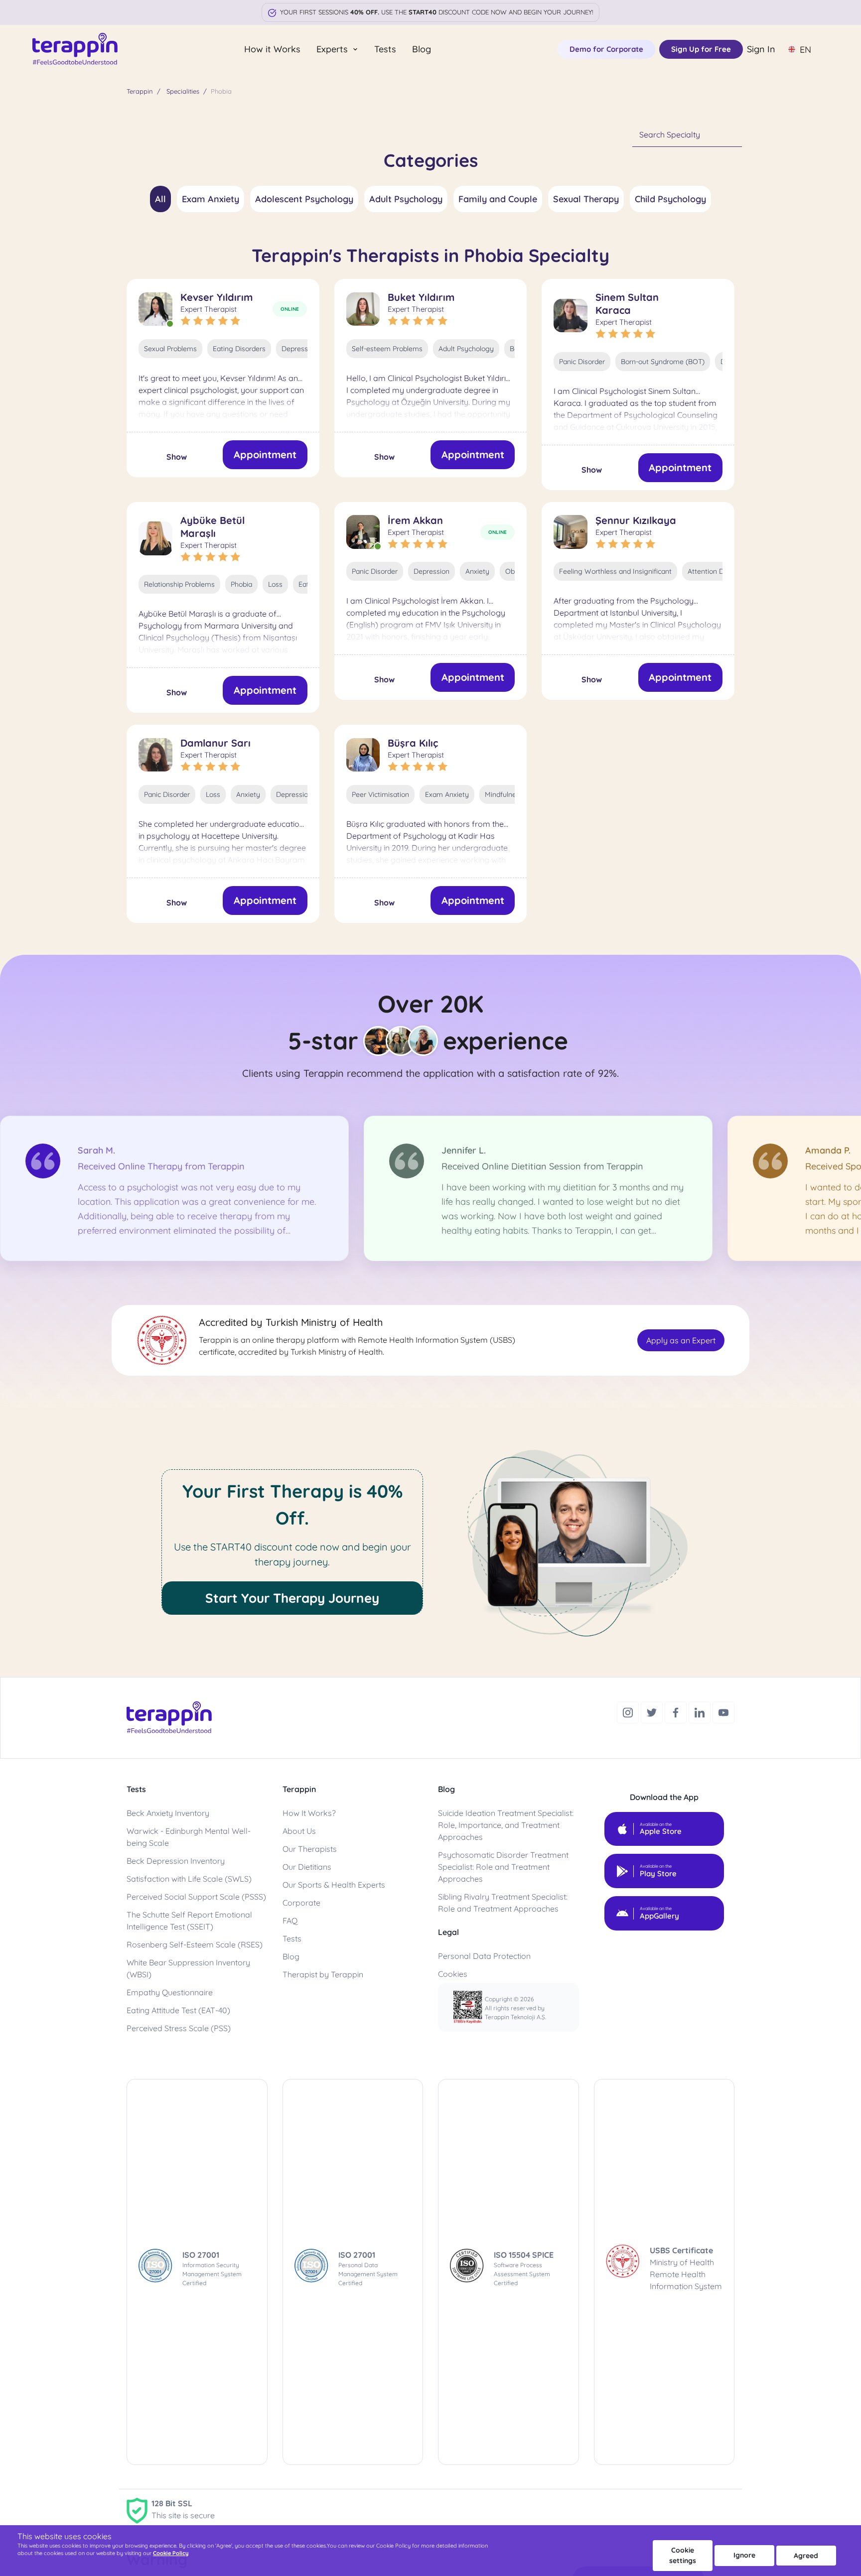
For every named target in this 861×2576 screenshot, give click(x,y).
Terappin (140, 91)
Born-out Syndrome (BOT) (663, 362)
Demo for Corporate (606, 49)
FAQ (290, 1921)
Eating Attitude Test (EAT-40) (178, 2010)
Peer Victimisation (380, 794)
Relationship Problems (179, 584)
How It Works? (309, 1813)
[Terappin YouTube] (723, 1711)
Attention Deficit (714, 571)
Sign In (761, 49)
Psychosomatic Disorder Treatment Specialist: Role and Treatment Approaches (503, 1867)
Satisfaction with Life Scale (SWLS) (189, 1879)
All (160, 199)
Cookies (453, 1974)
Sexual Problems (170, 349)
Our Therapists (310, 1849)
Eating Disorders (239, 349)
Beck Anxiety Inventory (168, 1813)
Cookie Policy (171, 2553)
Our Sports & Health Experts (334, 1885)
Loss (275, 584)
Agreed (806, 2556)
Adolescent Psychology (304, 199)
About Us (299, 1831)
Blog (422, 49)
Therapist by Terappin (323, 1974)
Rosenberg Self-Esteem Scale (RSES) (195, 1944)
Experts (333, 49)
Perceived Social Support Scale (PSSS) (196, 1897)
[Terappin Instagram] (629, 1711)
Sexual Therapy (586, 199)
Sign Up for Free (701, 49)
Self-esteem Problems (387, 349)
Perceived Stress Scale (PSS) (179, 2028)
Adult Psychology (406, 199)
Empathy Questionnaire (170, 1992)
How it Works (272, 49)
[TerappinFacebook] (677, 1711)
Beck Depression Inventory (176, 1861)
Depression (299, 349)
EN (805, 50)
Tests (385, 49)
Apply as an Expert (681, 1340)
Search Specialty (670, 134)
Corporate (301, 1903)
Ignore (744, 2555)
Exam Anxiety (211, 199)
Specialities (183, 91)
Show (177, 457)
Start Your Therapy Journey (292, 1598)
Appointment (265, 454)
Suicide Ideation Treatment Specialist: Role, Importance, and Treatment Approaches (506, 1825)
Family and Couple (498, 199)
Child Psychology (670, 199)
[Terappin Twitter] (653, 1711)
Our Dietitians (307, 1867)
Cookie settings (683, 2555)
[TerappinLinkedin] (701, 1711)
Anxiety (477, 571)
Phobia (241, 584)
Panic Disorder (582, 362)
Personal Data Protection (484, 1956)
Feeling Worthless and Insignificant (615, 571)
